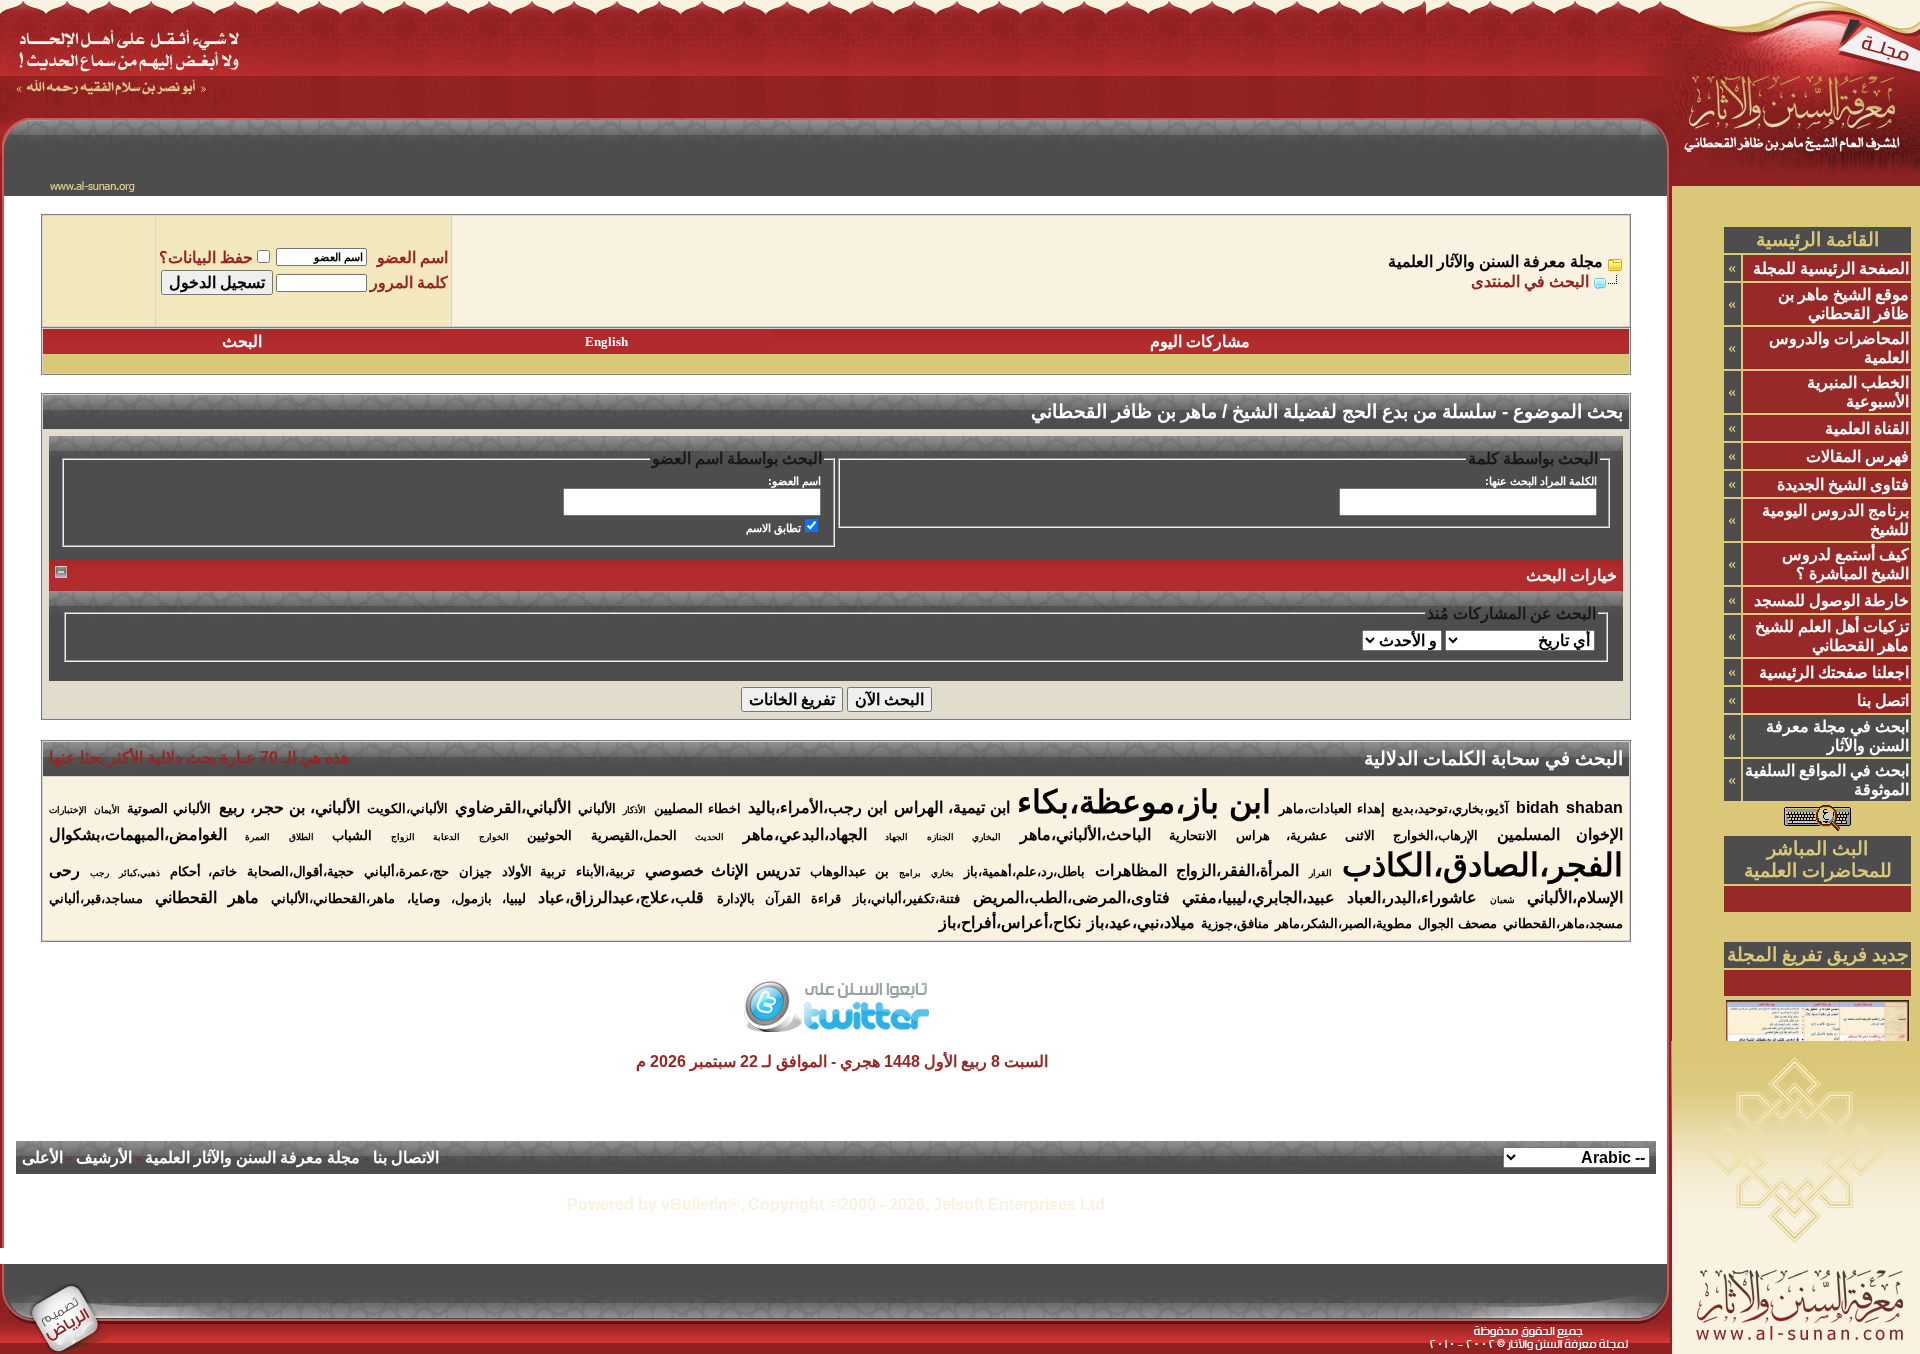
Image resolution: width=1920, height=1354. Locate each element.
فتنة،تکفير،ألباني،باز (906, 898)
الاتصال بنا (406, 1157)
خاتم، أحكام (204, 871)
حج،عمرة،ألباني (406, 871)
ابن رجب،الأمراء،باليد (817, 807)
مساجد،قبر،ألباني (96, 898)
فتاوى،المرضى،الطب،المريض (1071, 897)
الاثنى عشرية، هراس (1305, 835)
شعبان (1502, 900)
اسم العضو (412, 257)
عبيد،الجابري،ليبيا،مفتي (1258, 897)
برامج (910, 873)
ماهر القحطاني (206, 897)
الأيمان (107, 810)
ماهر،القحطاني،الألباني (333, 898)
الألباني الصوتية (169, 808)
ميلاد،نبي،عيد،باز (1141, 922)
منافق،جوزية (1235, 923)
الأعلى (42, 1157)
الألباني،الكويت (407, 808)
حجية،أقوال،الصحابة (300, 871)
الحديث (709, 837)
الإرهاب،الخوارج (1435, 835)
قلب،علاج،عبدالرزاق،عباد (621, 897)
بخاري (942, 873)
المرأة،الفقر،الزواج (1237, 870)
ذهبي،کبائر (139, 873)
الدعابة (446, 837)
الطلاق (301, 837)
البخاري (986, 837)
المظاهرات (1131, 870)
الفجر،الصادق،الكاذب (1482, 865)
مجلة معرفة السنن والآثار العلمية (1495, 261)
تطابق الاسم (773, 528)
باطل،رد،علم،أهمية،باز (1024, 871)
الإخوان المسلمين (1560, 834)
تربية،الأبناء (605, 871)
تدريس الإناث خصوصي (723, 870)
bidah (1537, 807)
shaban (1594, 807)
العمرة (257, 837)
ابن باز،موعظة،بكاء (1144, 802)
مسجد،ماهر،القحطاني (1563, 923)
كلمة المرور (409, 282)
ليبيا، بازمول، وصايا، (466, 898)
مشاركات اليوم (1200, 341)
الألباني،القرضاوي (513, 807)
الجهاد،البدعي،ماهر (805, 834)
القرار (1320, 873)
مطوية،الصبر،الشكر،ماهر (1343, 923)
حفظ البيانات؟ (206, 257)
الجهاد (896, 837)
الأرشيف (104, 1157)
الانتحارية (1193, 835)
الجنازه (940, 837)
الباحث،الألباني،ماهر (1085, 834)
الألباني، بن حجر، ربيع (289, 807)
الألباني (597, 808)
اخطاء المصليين (697, 808)
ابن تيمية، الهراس (952, 807)
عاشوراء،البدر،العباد (1412, 897)
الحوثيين (549, 835)
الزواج (403, 837)
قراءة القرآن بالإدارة (779, 898)
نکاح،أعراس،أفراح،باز (1010, 922)
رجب (99, 873)
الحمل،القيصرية (634, 835)
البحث (242, 341)
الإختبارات (68, 810)
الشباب (352, 835)
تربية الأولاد (534, 871)
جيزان (475, 871)
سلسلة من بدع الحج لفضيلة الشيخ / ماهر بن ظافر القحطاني (1264, 411)
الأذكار (634, 810)
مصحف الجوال (1457, 923)
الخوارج (494, 837)
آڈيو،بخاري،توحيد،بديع (1450, 808)
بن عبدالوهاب (849, 871)
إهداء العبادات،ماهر (1332, 808)
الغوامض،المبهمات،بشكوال (138, 834)
